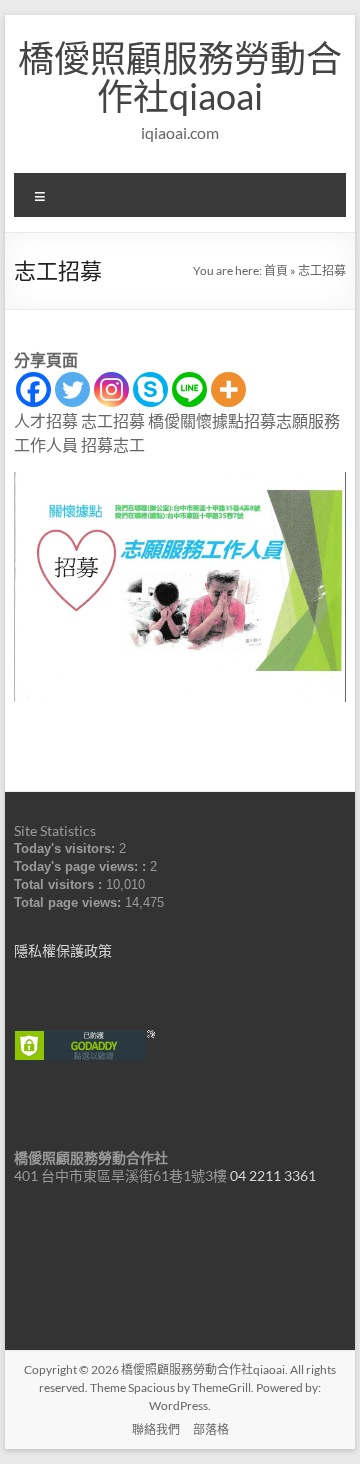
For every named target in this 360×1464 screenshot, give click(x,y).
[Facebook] (33, 389)
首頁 (276, 270)
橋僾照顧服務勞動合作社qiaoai (180, 77)
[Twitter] (72, 389)
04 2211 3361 (273, 1175)
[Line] (189, 389)
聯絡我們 (156, 1429)
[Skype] (150, 389)
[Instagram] (111, 389)
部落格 (211, 1429)
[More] (228, 389)
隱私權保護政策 (63, 950)
